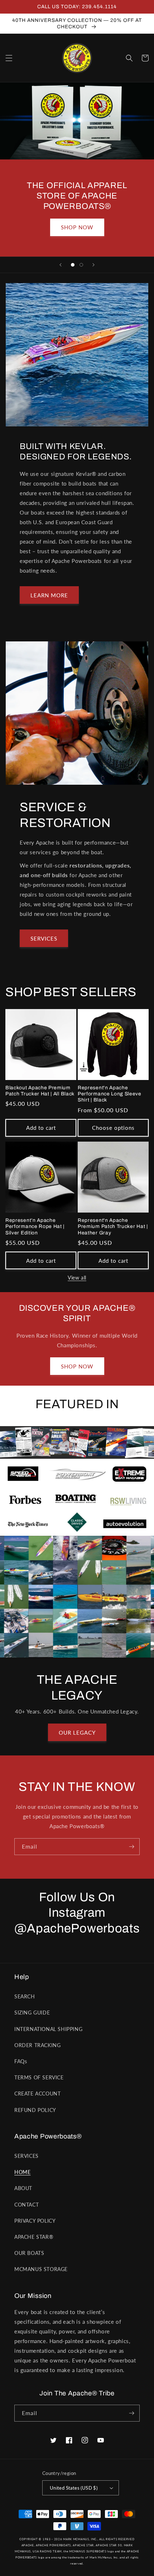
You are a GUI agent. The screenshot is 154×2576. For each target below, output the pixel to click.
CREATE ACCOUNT (37, 2094)
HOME (22, 2172)
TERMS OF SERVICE (39, 2077)
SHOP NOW (77, 227)
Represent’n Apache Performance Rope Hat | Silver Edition (35, 1227)
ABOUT (23, 2188)
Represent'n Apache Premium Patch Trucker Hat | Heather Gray (113, 1227)
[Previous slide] (61, 265)
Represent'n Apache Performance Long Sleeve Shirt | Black (110, 1094)
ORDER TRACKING (37, 2045)
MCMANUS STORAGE (41, 2269)
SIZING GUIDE (32, 2013)
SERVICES (44, 938)
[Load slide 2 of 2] (81, 265)
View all (77, 1278)
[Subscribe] (131, 1847)
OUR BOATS (29, 2253)
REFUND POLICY (35, 2110)
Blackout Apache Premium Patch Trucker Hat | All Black (40, 1091)
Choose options (113, 1128)
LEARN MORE (49, 595)
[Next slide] (93, 265)
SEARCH (25, 1996)
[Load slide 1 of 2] (73, 265)
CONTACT (27, 2205)
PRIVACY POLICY (35, 2221)
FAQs (21, 2061)
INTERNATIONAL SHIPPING (48, 2029)
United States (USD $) (74, 2488)
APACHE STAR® (34, 2237)
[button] (9, 58)
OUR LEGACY (77, 1733)
